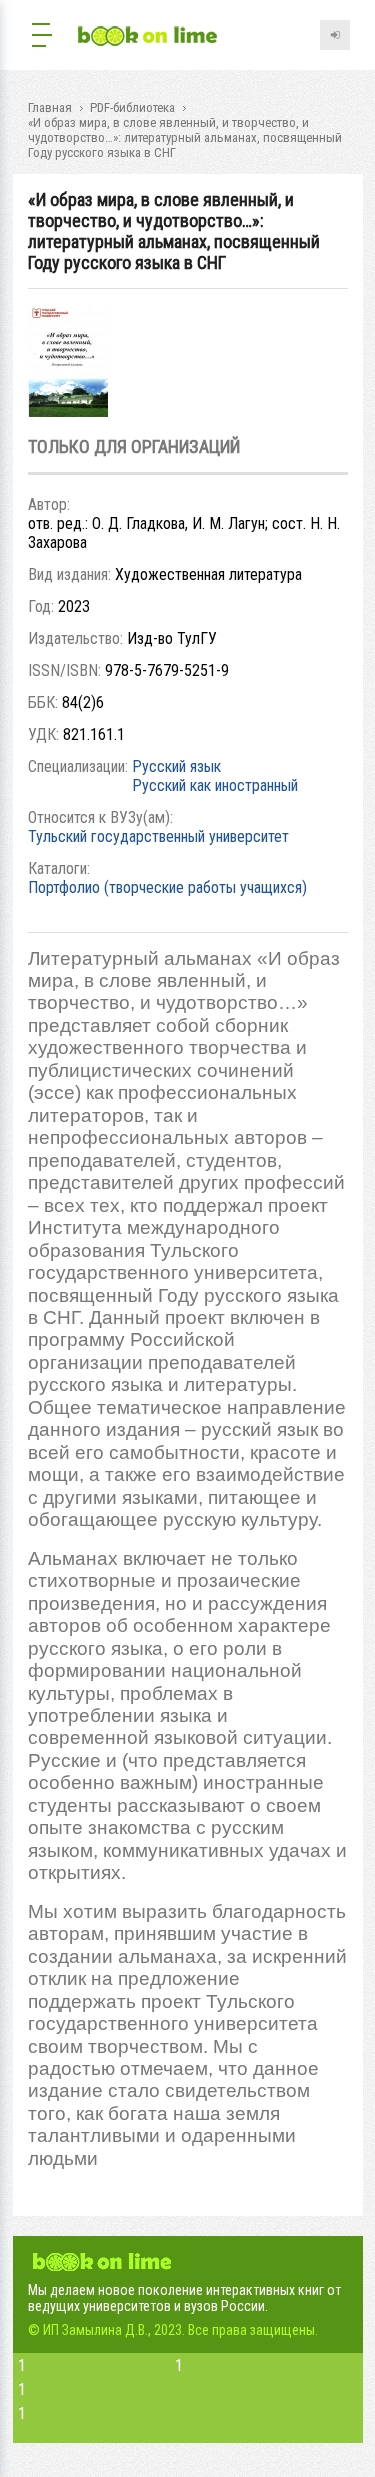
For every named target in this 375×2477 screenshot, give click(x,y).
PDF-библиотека (132, 107)
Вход (335, 35)
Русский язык (176, 766)
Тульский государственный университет (158, 836)
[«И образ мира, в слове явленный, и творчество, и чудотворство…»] (68, 411)
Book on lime (148, 37)
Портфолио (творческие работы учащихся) (167, 887)
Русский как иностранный (215, 785)
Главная (50, 107)
